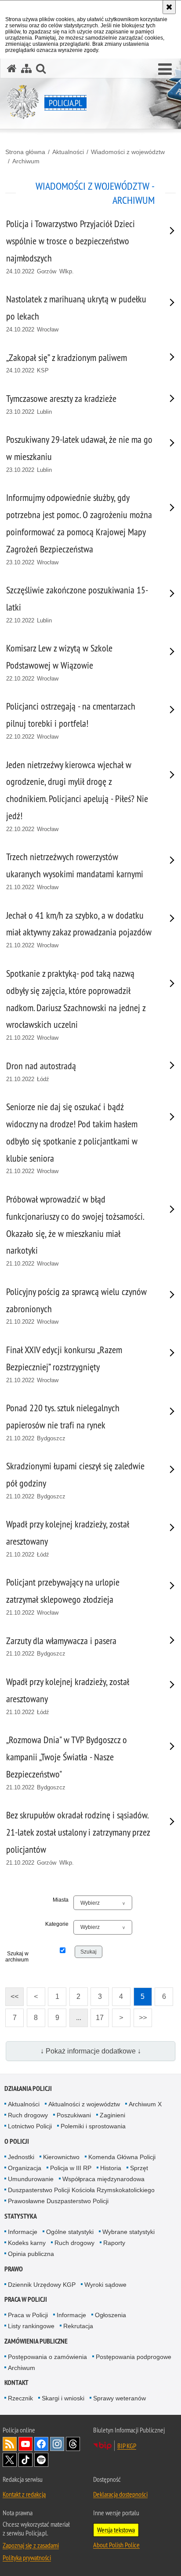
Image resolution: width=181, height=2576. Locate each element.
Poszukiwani (74, 2115)
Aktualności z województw (84, 2104)
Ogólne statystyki (70, 2232)
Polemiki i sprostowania (93, 2126)
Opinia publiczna (31, 2254)
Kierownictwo (61, 2157)
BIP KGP (127, 2446)
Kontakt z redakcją (24, 2494)
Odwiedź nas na (25, 2444)
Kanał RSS (10, 2444)
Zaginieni (112, 2115)
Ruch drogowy (28, 2115)
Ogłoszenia (110, 2315)
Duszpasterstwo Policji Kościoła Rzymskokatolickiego (81, 2190)
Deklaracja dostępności (120, 2494)
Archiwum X (145, 2104)
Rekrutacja (78, 2326)
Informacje (23, 2232)
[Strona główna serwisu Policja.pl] (12, 68)
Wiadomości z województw (128, 152)
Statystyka (21, 2216)
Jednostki (21, 2157)
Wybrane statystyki (129, 2232)
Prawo (14, 2269)
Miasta (61, 1900)
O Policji (17, 2141)
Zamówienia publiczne (36, 2341)
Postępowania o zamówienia (47, 2357)
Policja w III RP (71, 2168)
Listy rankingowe (31, 2326)
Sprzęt (139, 2168)
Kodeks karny (27, 2243)
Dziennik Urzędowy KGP (42, 2285)
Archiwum (26, 161)
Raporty (114, 2243)
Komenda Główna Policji (122, 2157)
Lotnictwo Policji (30, 2126)
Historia (111, 2168)
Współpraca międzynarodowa (103, 2179)
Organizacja (25, 2168)
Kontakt (16, 2383)
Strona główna (25, 152)
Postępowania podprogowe (134, 2357)
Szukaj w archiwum (17, 1957)
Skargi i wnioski (63, 2398)
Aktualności (68, 152)
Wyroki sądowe (105, 2285)
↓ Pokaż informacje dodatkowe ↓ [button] (91, 2051)
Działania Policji (28, 2088)
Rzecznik (20, 2398)
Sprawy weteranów (119, 2398)
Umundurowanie (31, 2179)
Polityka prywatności (27, 2558)
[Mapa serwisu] (26, 68)
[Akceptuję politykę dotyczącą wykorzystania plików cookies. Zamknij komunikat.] (169, 7)
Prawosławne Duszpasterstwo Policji (58, 2201)
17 (97, 2015)
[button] (165, 70)
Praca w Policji (26, 2299)
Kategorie (57, 1924)
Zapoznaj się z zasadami (31, 2545)
